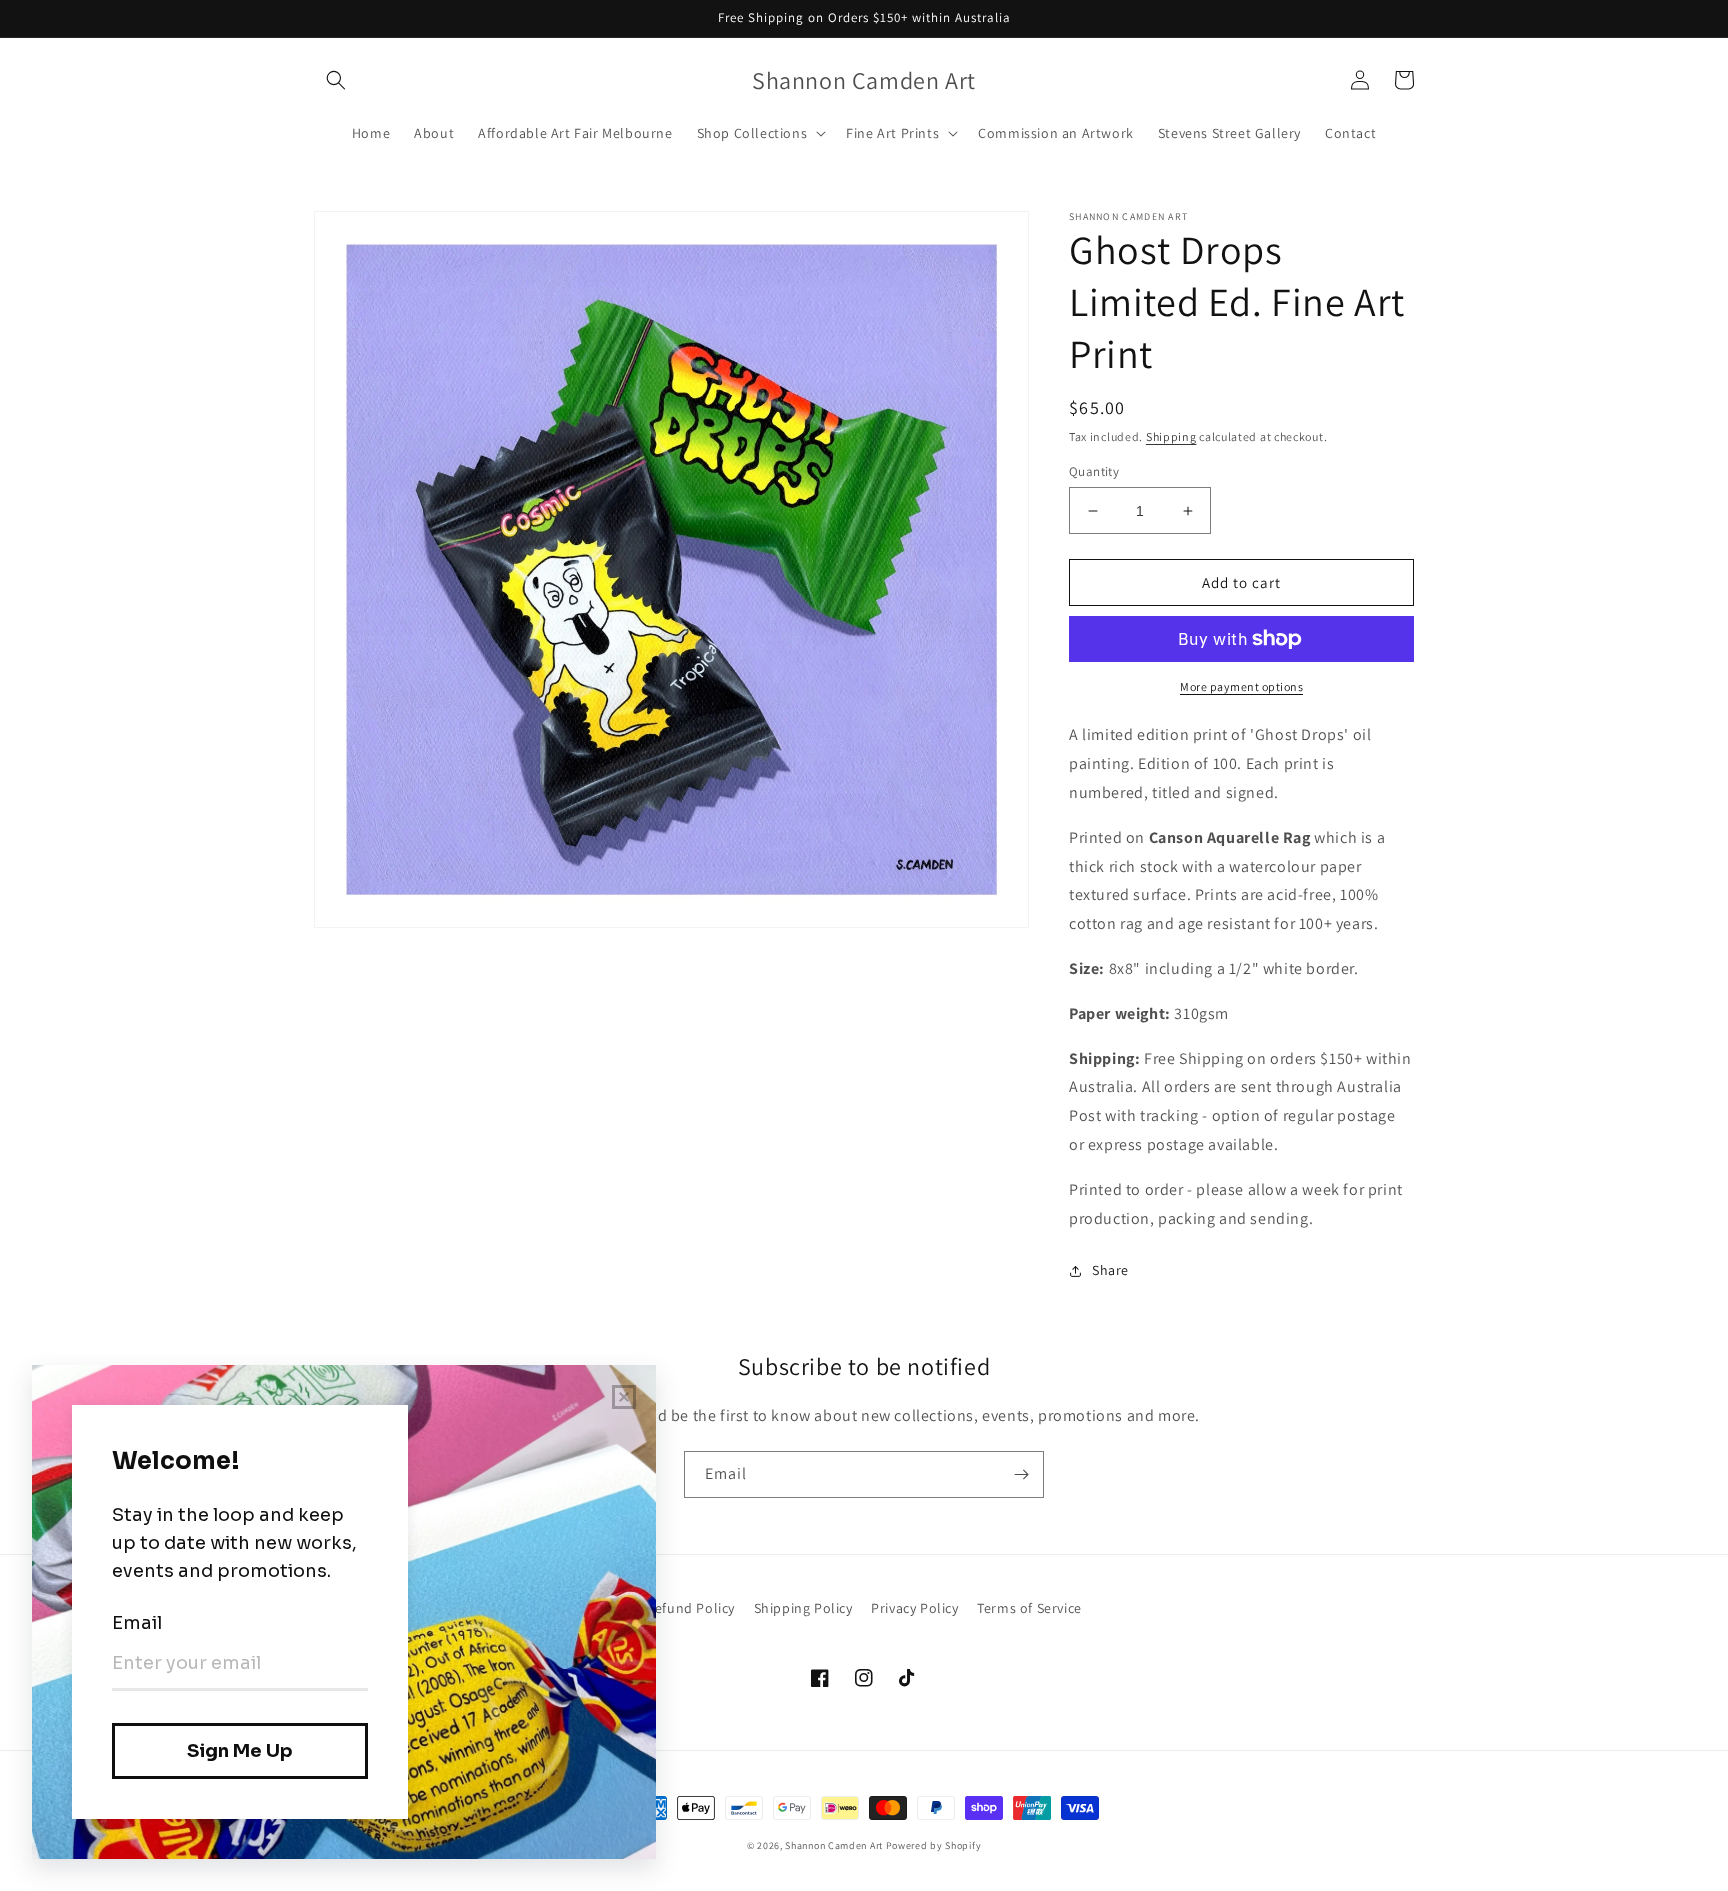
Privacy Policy (914, 1608)
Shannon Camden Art (834, 1845)
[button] (336, 80)
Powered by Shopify (934, 1845)
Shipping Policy (803, 1608)
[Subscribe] (1021, 1474)
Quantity (1094, 471)
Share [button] (1110, 1270)
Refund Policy (690, 1608)
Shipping (1171, 436)
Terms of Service (1029, 1608)
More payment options (1241, 686)
